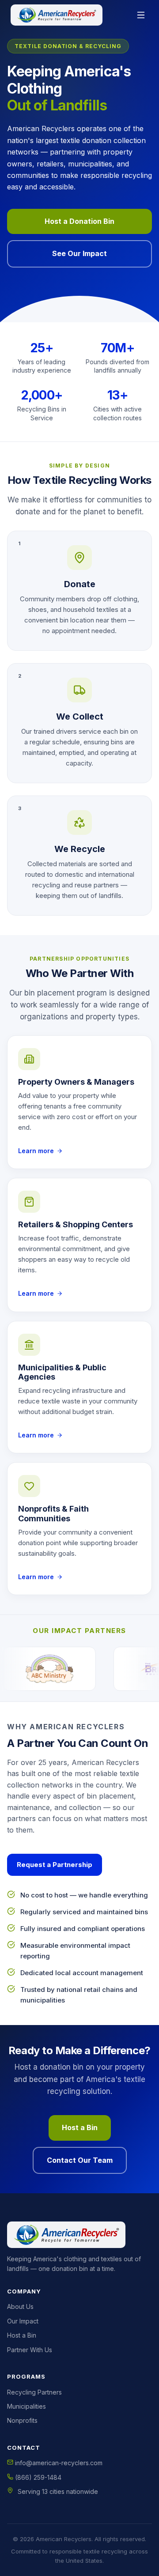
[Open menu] (141, 15)
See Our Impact (79, 253)
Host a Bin (80, 2127)
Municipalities (26, 2406)
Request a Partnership (55, 1865)
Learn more (36, 1151)
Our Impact (23, 2321)
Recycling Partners (34, 2392)
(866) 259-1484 (37, 2477)
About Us (20, 2306)
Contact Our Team (80, 2160)
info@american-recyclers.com (58, 2463)
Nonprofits (22, 2420)
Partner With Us (30, 2350)
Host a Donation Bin (79, 221)
